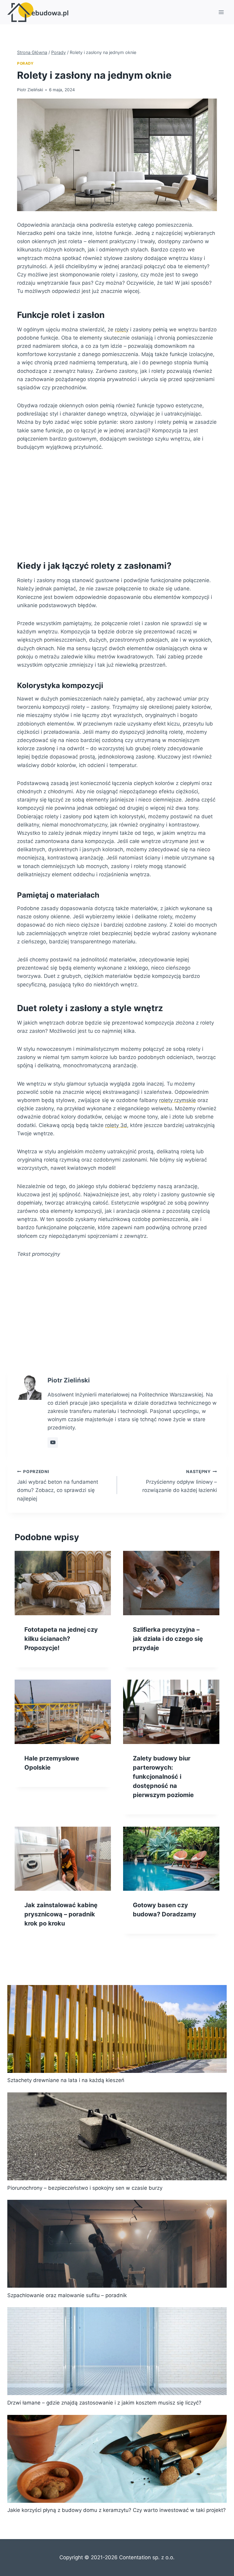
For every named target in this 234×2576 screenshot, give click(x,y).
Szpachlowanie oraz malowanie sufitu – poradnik (67, 2295)
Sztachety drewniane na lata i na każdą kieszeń (66, 2080)
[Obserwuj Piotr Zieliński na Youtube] (53, 1443)
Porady (25, 63)
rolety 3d (116, 1125)
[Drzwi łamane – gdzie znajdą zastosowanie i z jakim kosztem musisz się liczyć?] (117, 2351)
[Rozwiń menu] (221, 12)
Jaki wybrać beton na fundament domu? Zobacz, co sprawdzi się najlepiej (58, 1485)
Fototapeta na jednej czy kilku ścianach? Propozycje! (61, 1639)
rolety (122, 330)
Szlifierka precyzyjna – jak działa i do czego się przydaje (168, 1639)
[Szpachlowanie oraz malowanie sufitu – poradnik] (117, 2244)
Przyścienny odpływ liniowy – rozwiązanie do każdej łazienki (180, 1481)
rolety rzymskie (177, 1100)
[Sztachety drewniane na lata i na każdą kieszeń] (117, 2029)
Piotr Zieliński (30, 90)
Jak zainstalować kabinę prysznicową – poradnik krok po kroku (61, 1914)
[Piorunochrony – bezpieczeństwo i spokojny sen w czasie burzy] (117, 2136)
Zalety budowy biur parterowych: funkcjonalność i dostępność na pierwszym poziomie (163, 1777)
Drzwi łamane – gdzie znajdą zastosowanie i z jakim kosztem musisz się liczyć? (104, 2403)
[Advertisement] (117, 504)
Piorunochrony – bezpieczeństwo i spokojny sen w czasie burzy (85, 2188)
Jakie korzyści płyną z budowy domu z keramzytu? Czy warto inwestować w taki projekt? (117, 2510)
